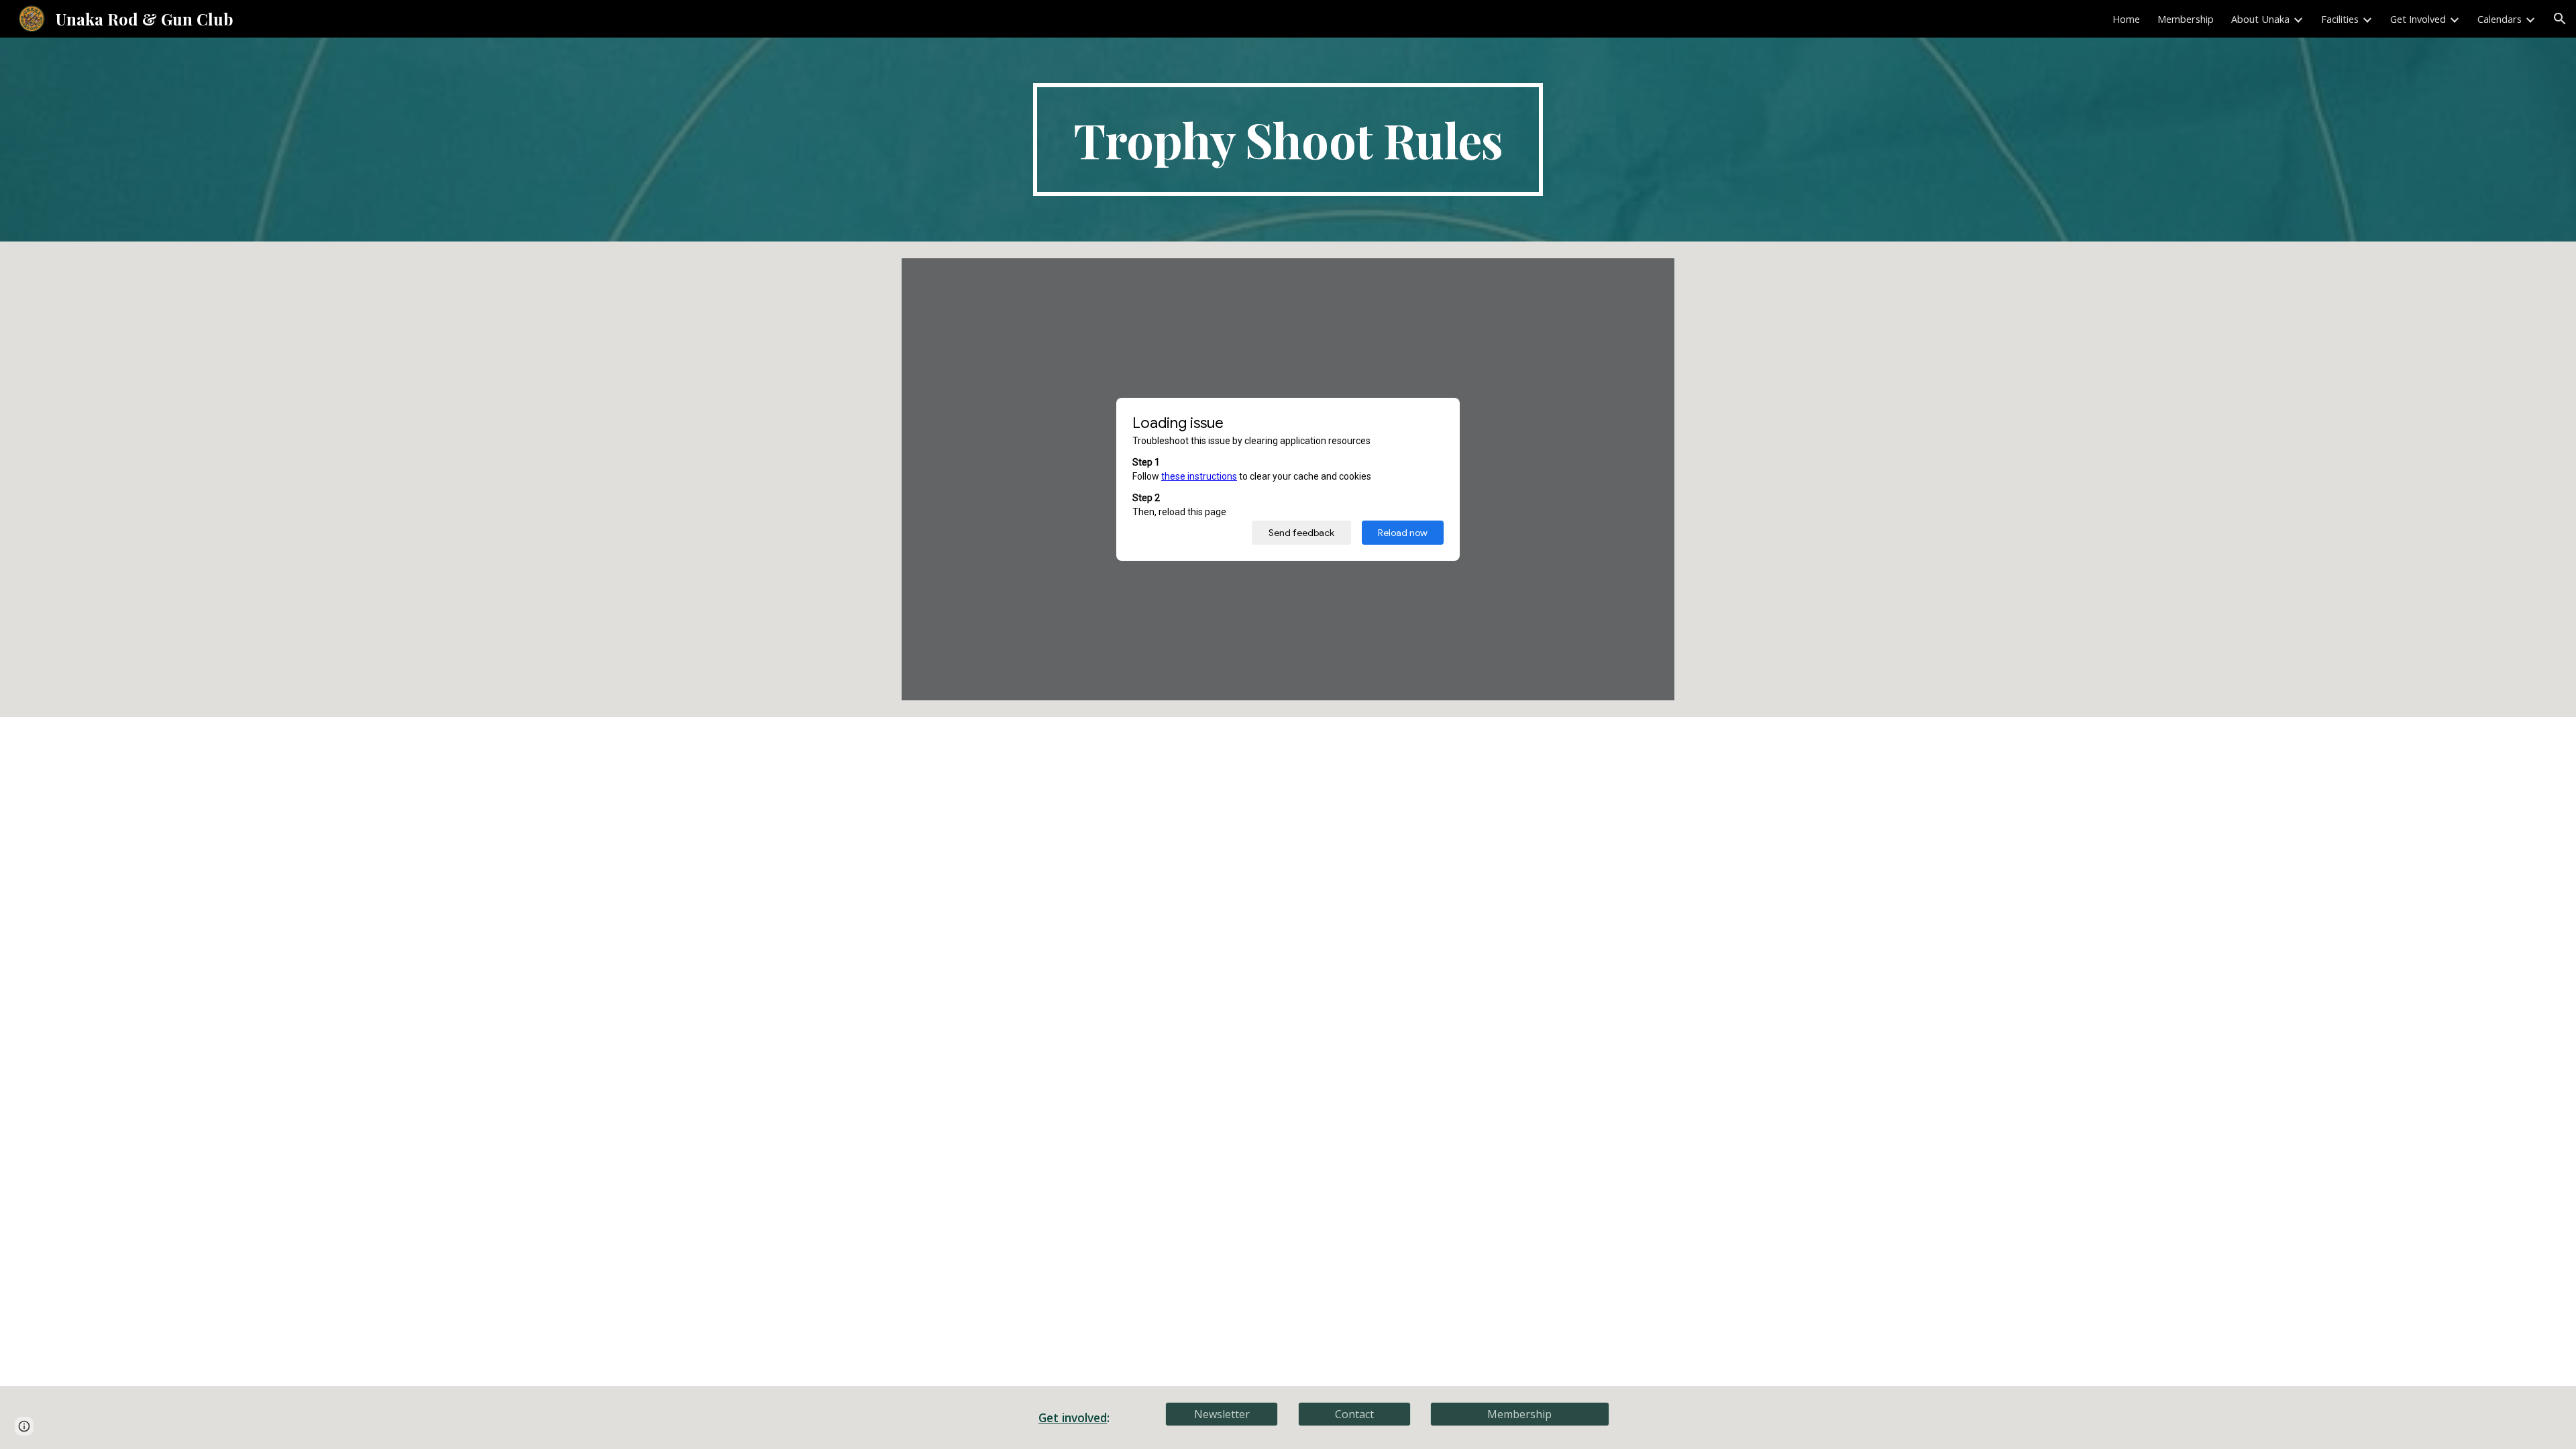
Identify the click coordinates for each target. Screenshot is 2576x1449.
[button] (2560, 19)
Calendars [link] (2500, 19)
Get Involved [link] (2418, 19)
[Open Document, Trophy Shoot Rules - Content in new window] (1650, 275)
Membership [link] (2186, 19)
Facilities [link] (2340, 19)
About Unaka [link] (2260, 19)
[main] (1288, 140)
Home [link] (2126, 19)
